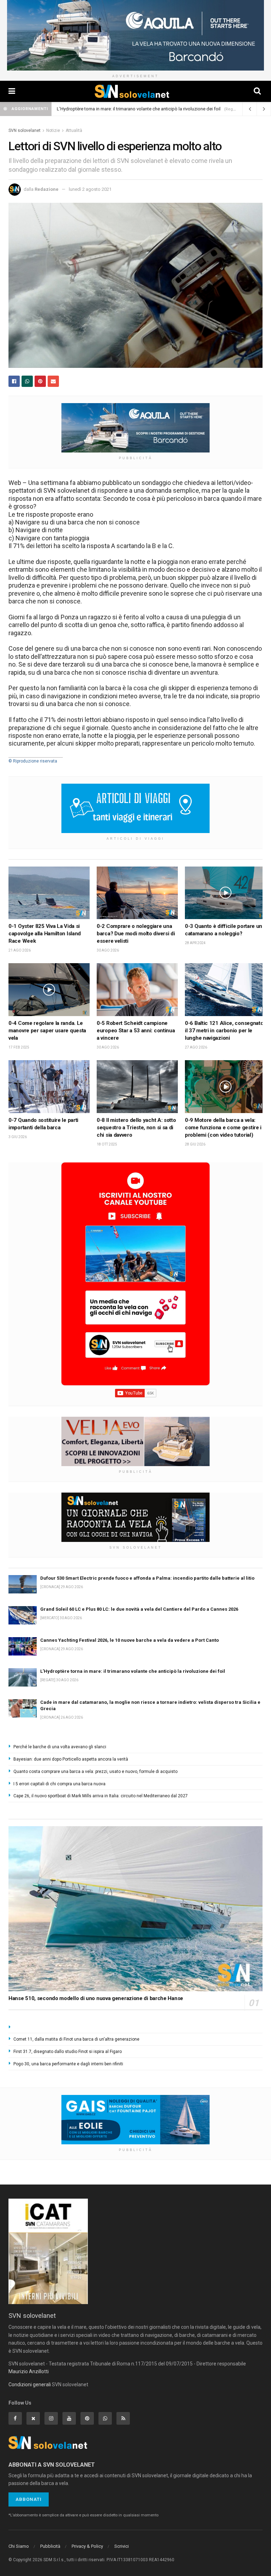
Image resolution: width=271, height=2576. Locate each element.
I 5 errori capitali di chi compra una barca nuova (59, 1784)
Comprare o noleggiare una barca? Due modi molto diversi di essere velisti (136, 934)
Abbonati (29, 2499)
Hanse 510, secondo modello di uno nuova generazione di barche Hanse (96, 1998)
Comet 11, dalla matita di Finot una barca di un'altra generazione (76, 2039)
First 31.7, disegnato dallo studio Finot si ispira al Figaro (68, 2052)
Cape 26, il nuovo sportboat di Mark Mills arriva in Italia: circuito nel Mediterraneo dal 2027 (101, 1796)
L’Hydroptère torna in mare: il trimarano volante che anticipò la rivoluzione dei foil (139, 109)
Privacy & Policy (87, 2546)
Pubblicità (50, 2546)
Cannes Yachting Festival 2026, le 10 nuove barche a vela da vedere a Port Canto (130, 1640)
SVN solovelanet (25, 130)
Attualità (74, 130)
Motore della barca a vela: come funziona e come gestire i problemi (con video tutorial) (223, 1128)
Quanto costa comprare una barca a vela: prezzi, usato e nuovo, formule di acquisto (95, 1772)
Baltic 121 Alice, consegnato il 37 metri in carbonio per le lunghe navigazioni (224, 1031)
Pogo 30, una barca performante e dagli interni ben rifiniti (68, 2064)
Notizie (53, 130)
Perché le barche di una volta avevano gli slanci (60, 1747)
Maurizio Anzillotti (29, 2371)
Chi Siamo (19, 2546)
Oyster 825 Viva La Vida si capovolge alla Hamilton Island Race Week (45, 934)
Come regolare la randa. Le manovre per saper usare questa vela (47, 1031)
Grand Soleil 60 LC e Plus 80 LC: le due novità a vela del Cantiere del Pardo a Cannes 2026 (139, 1609)
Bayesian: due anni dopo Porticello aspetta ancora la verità (71, 1759)
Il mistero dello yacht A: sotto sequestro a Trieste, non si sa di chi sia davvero (136, 1128)
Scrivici (122, 2546)
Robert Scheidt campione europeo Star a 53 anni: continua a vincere (136, 1031)
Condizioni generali (30, 2384)
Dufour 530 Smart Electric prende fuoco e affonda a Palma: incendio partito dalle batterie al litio (147, 1578)
